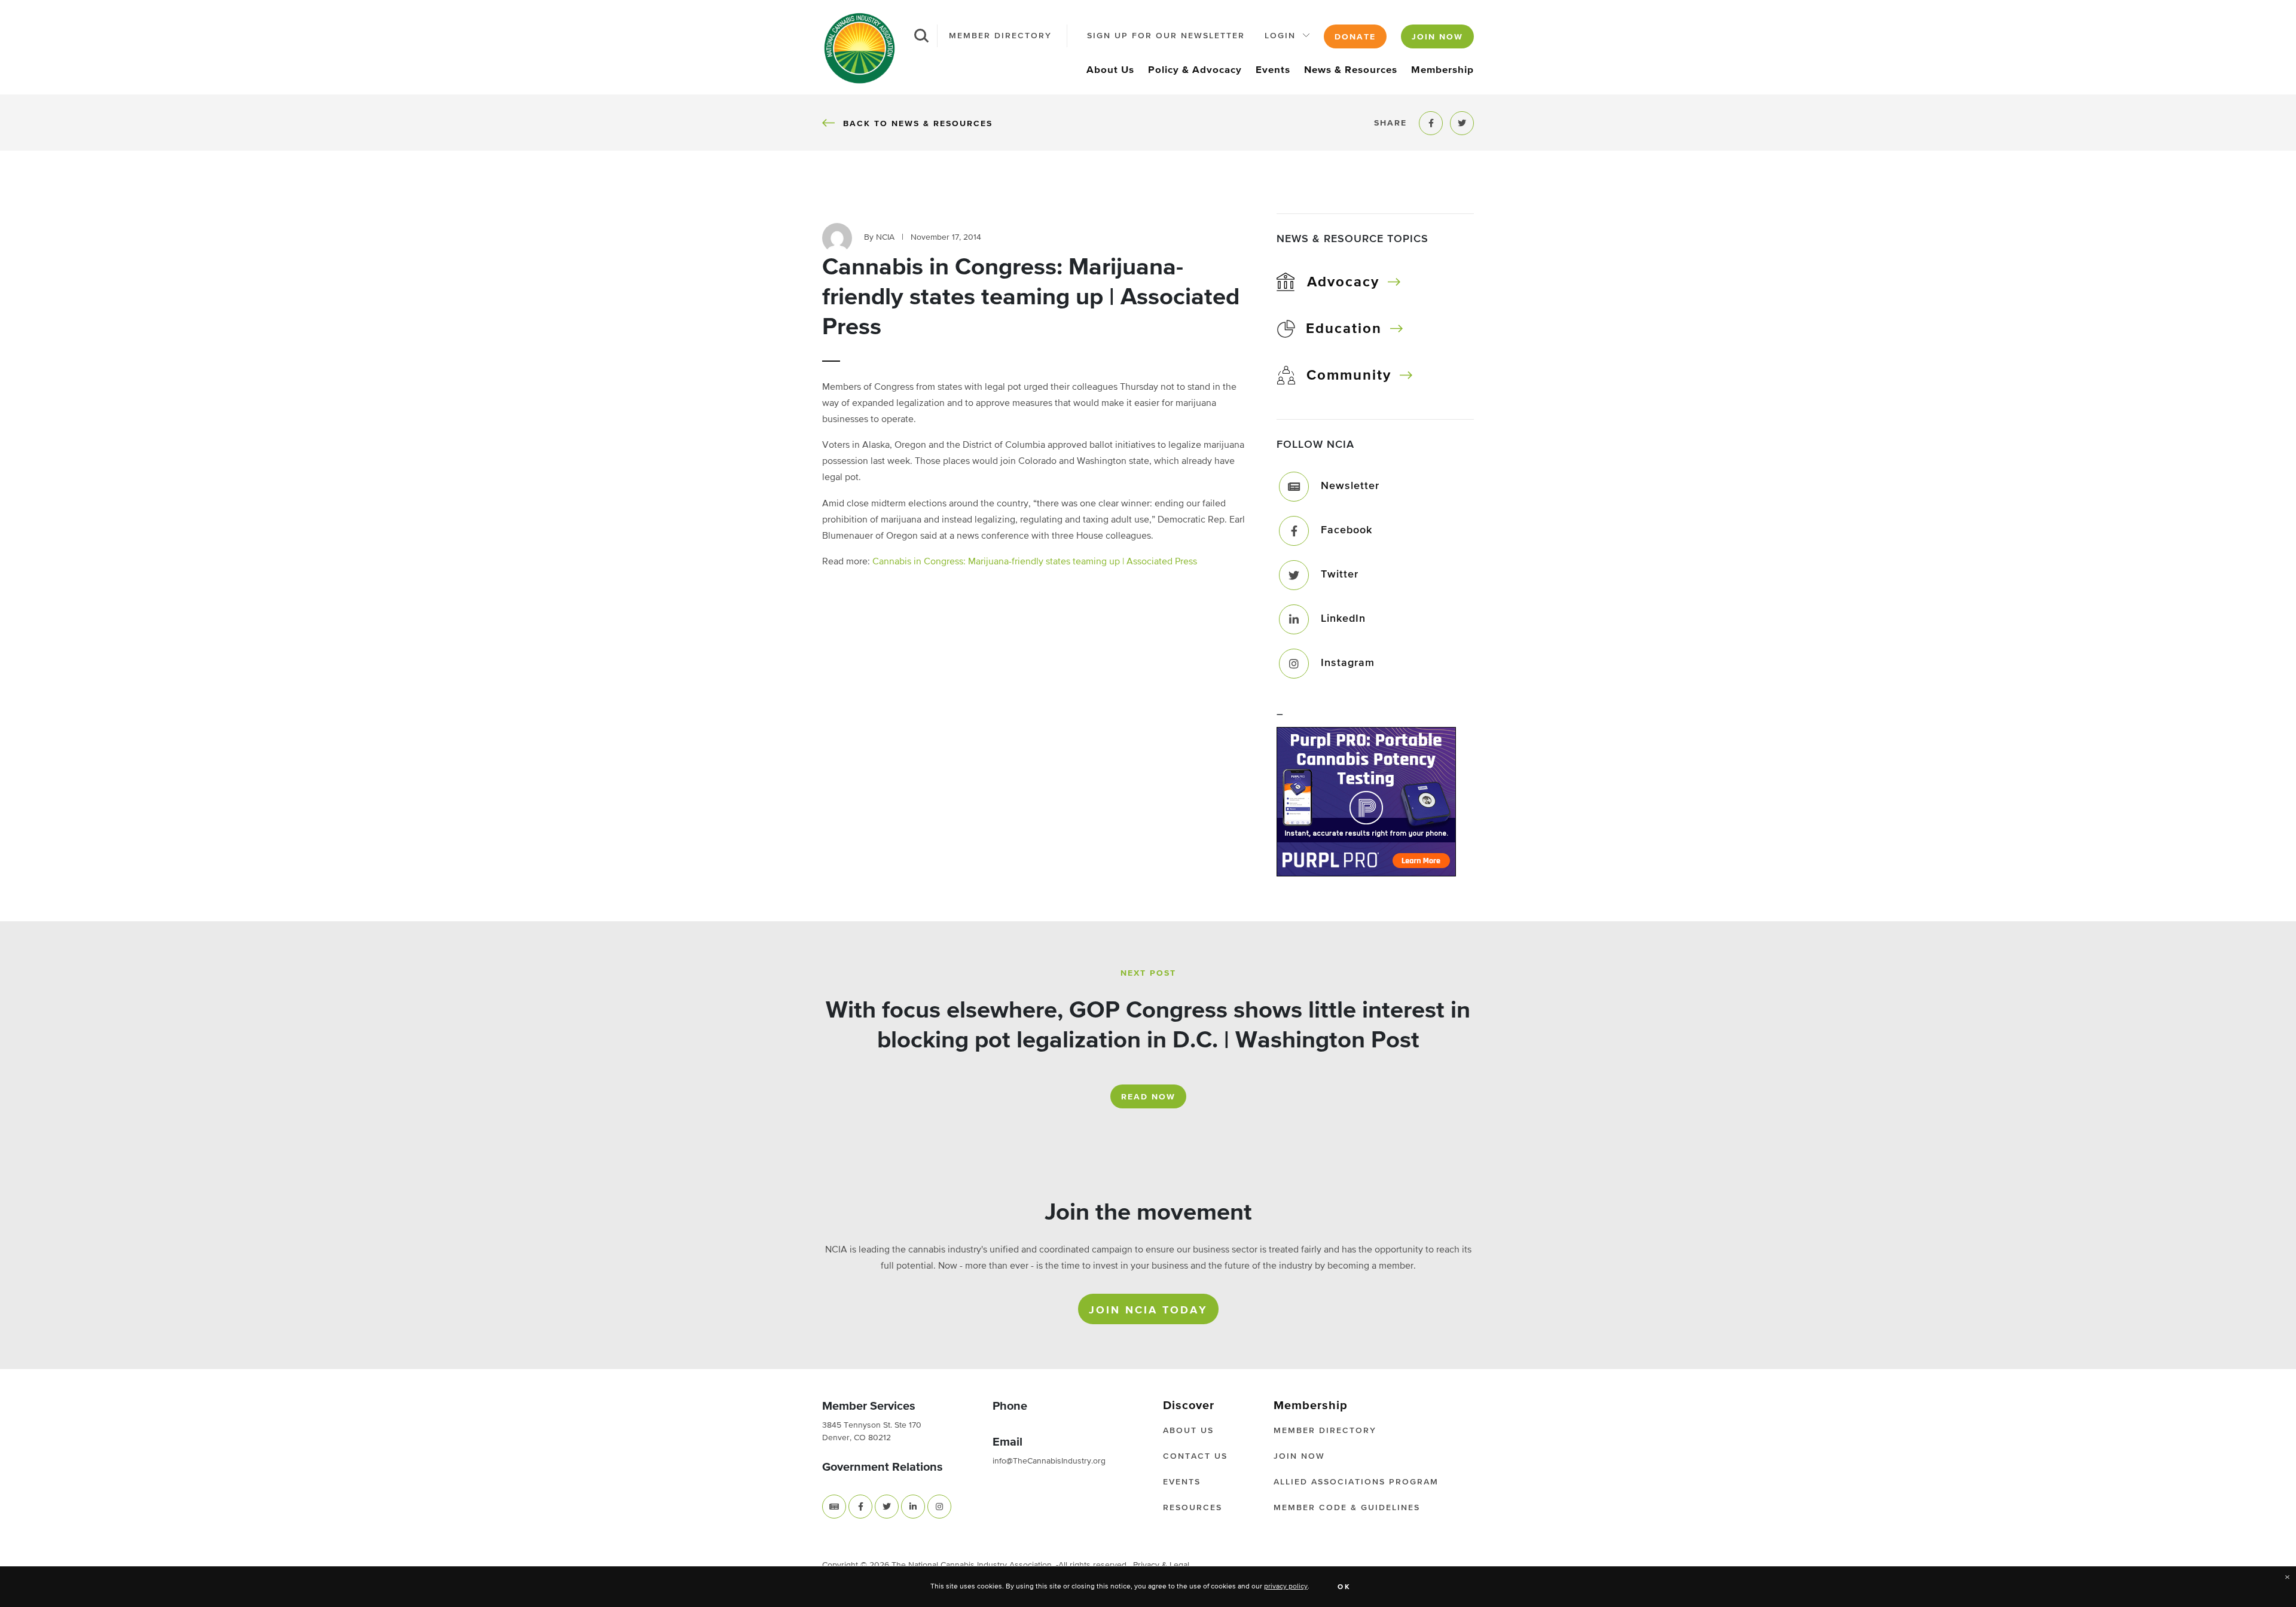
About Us (1110, 70)
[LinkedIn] (1294, 619)
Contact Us (1195, 1456)
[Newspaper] (834, 1507)
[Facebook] (1294, 531)
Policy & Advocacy (1195, 70)
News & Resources (1351, 70)
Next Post (1148, 973)
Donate (1355, 37)
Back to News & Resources (918, 123)
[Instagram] (1294, 664)
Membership (1442, 70)
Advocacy (1343, 282)
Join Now (1437, 37)
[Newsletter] (1294, 487)
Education (1344, 329)
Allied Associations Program (1356, 1482)
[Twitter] (1294, 575)
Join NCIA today (1148, 1310)
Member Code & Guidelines (1347, 1508)
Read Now (1148, 1097)
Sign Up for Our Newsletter (1166, 36)
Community (1349, 375)
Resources (1193, 1508)
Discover (1189, 1406)
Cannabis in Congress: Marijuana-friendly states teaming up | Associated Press (1035, 562)
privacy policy (1286, 1587)
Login (1280, 36)
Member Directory (1000, 36)
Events (1273, 70)
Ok (1344, 1587)
